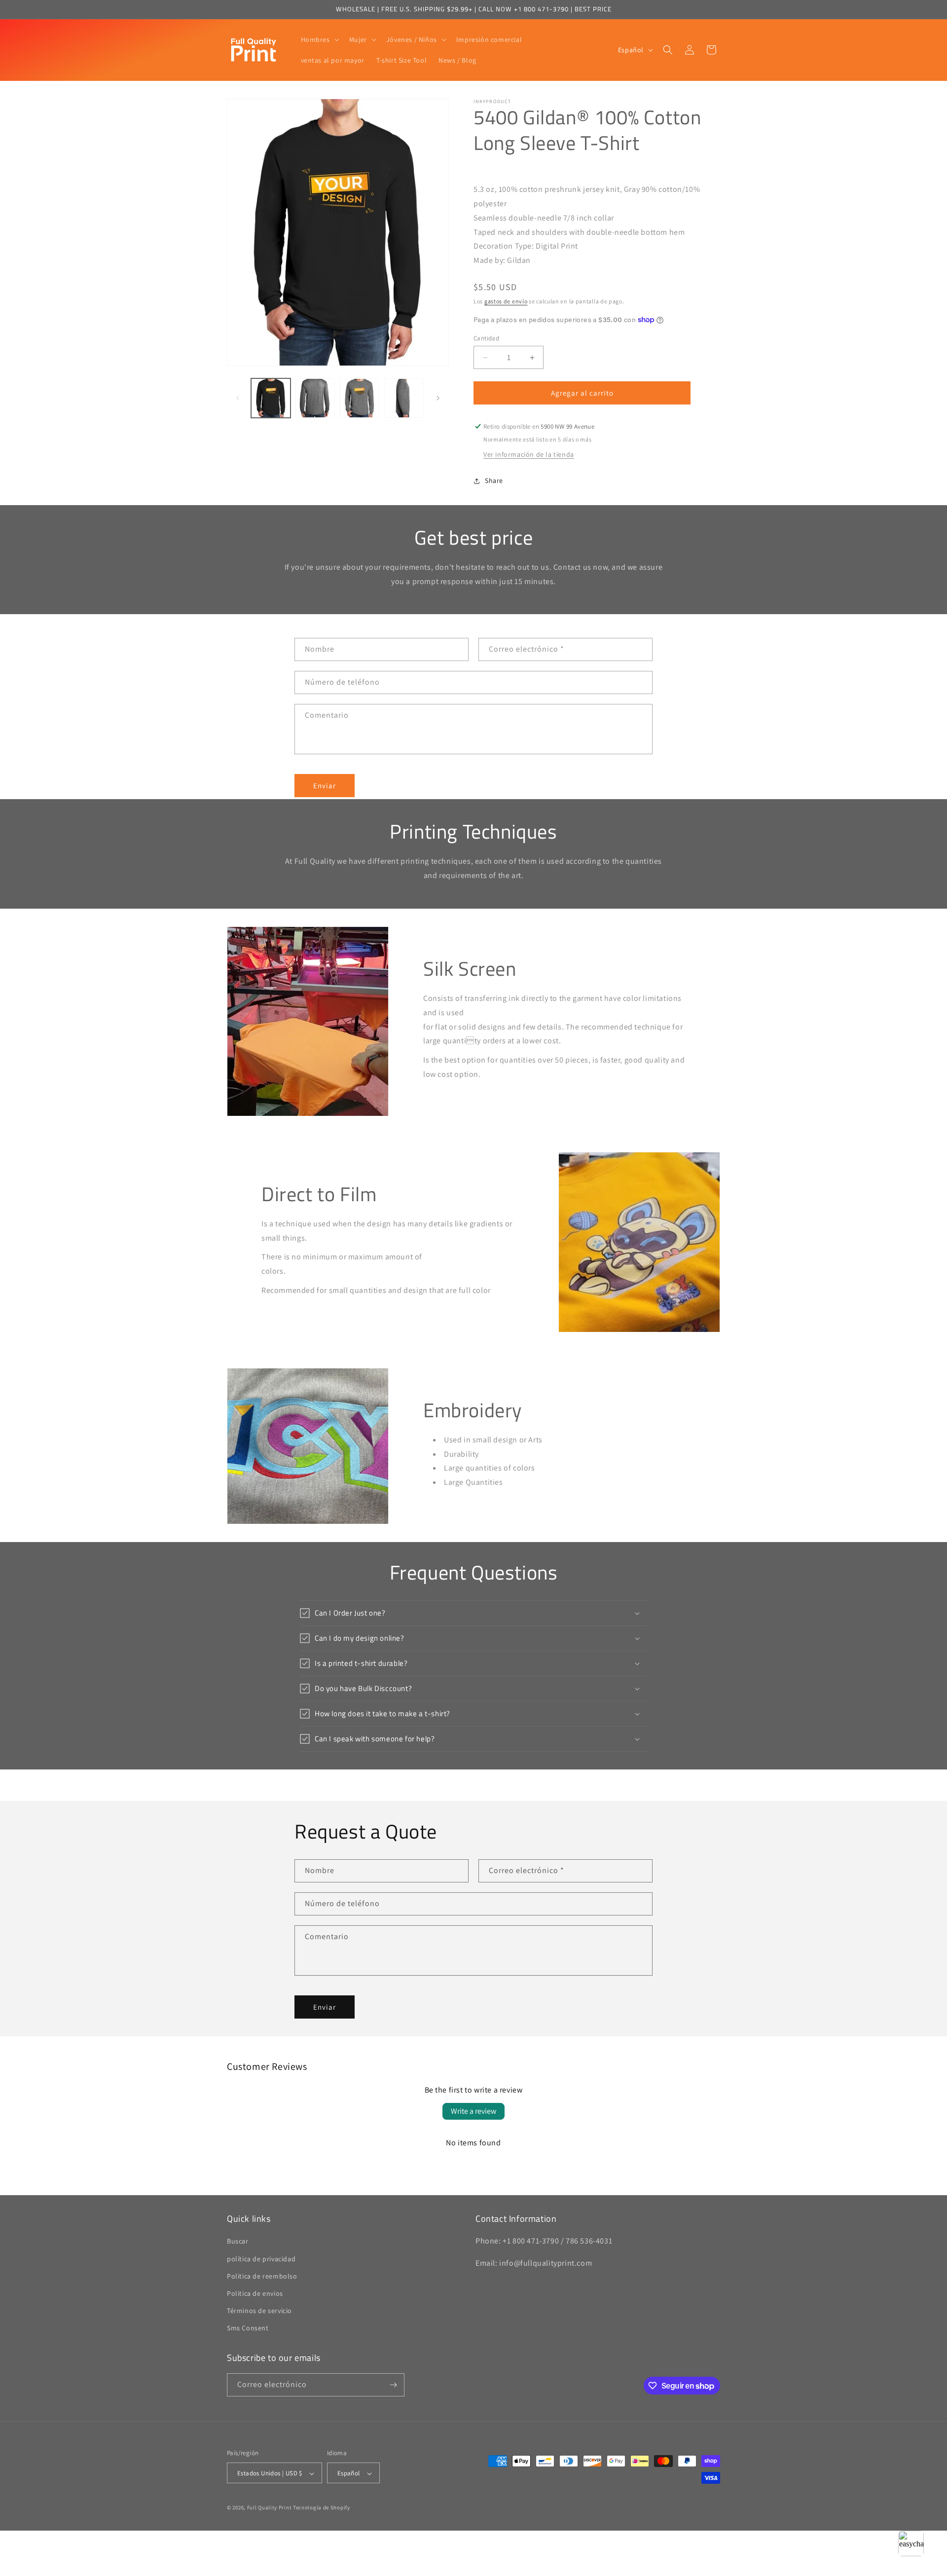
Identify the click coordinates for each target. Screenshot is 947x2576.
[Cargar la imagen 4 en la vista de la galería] (404, 398)
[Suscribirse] (393, 2385)
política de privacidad (261, 2259)
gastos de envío (506, 301)
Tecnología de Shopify (322, 2508)
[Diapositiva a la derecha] (438, 398)
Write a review (473, 2111)
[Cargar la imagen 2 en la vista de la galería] (315, 398)
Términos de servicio (259, 2311)
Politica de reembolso (262, 2276)
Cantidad (486, 338)
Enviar (325, 786)
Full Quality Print (270, 2508)
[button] (319, 39)
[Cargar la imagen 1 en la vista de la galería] (271, 398)
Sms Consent (248, 2328)
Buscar (238, 2242)
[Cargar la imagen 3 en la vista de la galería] (360, 398)
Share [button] (494, 480)
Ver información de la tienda (529, 454)
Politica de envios (255, 2293)
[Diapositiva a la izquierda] (238, 398)
